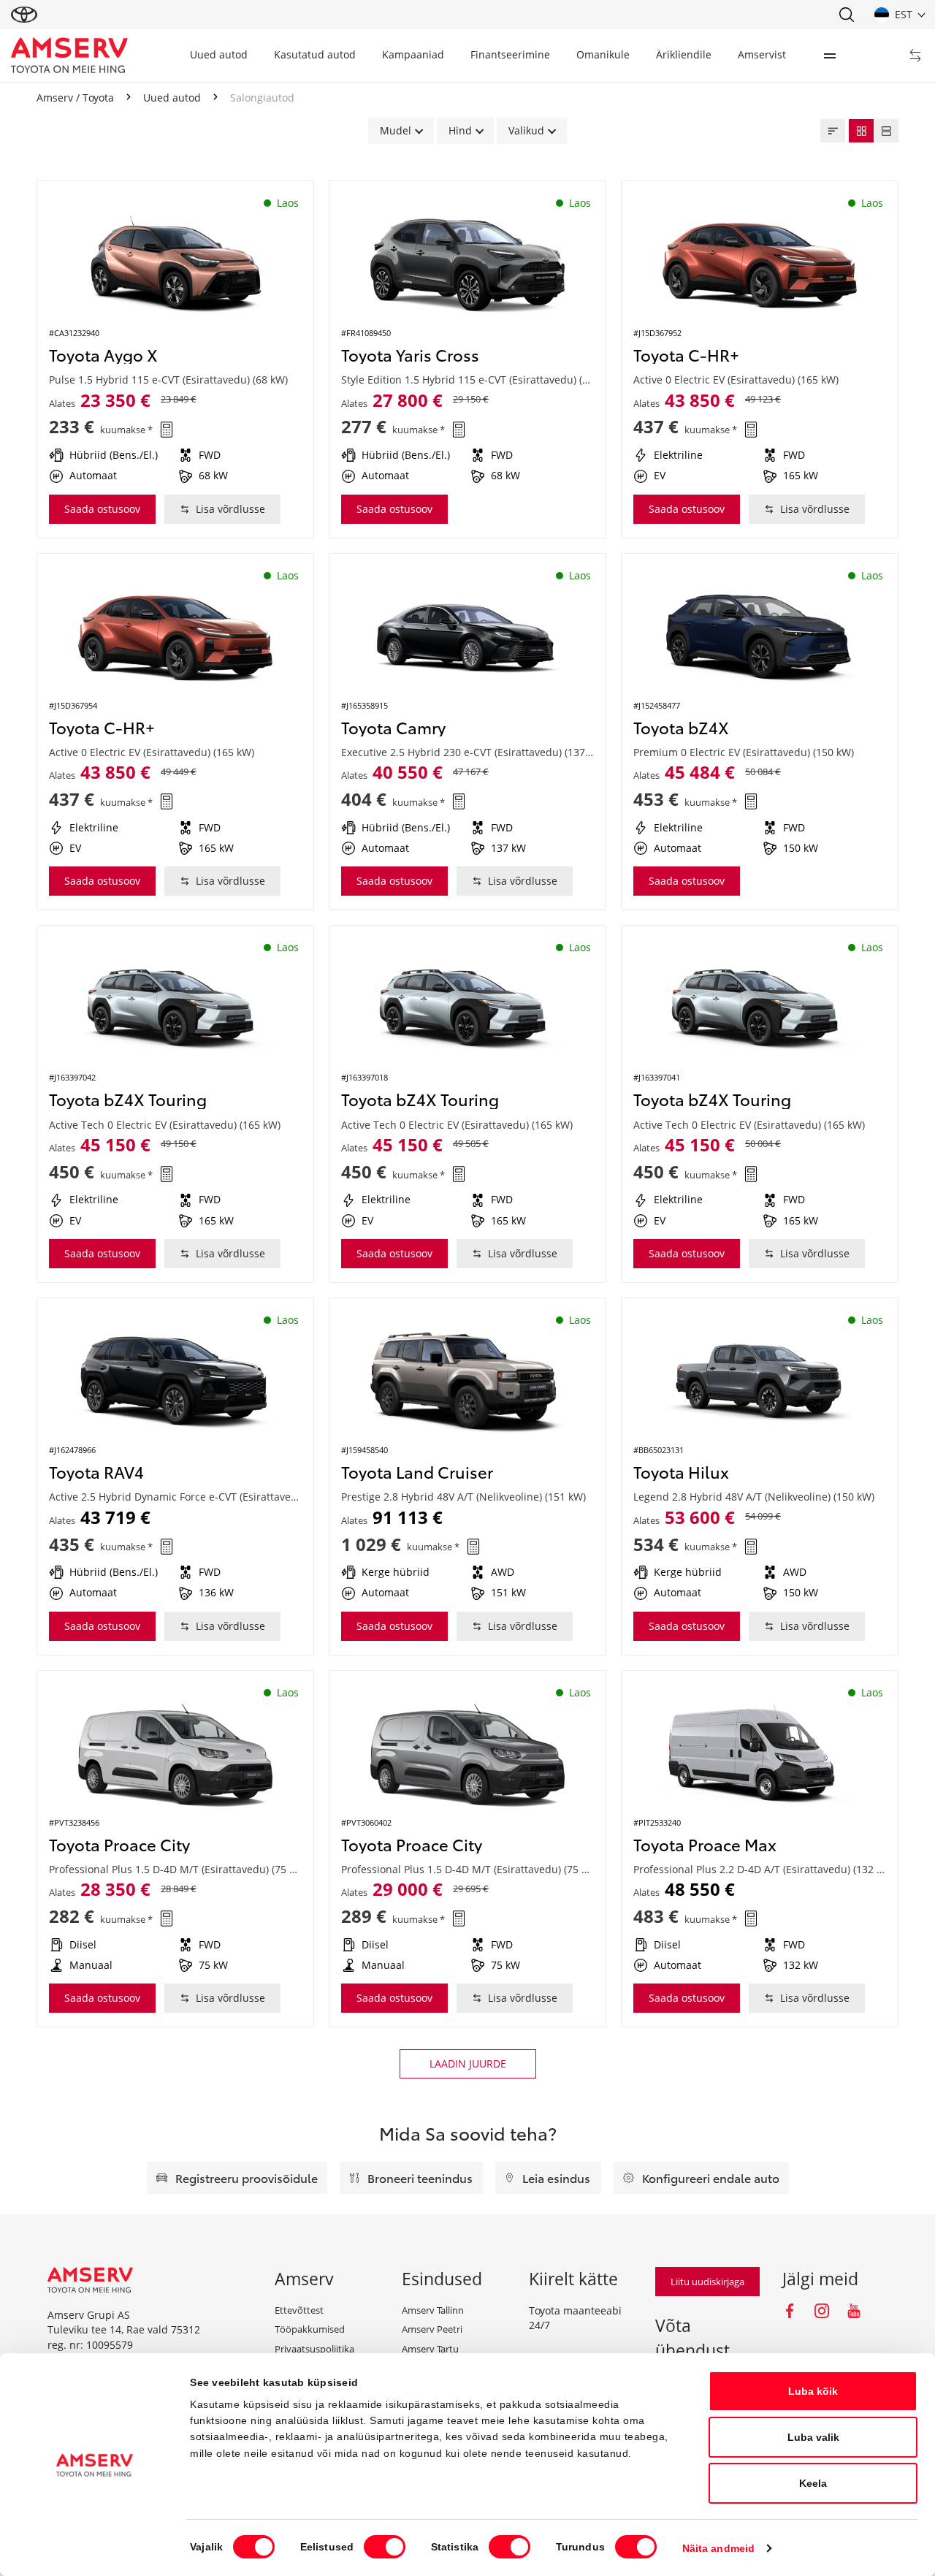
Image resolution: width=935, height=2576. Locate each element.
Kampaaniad (413, 54)
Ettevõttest (299, 2310)
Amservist (762, 54)
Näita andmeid (718, 2548)
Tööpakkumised (310, 2329)
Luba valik (813, 2437)
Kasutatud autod (315, 54)
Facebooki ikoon (790, 2311)
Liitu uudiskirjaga (707, 2282)
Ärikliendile (684, 54)
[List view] (886, 131)
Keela (813, 2483)
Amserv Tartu (430, 2349)
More (830, 56)
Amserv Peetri (432, 2329)
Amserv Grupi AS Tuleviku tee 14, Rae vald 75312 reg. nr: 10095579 (124, 2330)
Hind (460, 130)
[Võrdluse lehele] (915, 56)
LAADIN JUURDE (468, 2064)
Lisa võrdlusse (230, 509)
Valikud (526, 130)
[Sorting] (833, 131)
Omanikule (603, 54)
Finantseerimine (510, 54)
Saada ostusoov (102, 509)
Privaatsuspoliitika (314, 2349)
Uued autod (219, 54)
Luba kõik (813, 2391)
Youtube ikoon (854, 2311)
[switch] (385, 2547)
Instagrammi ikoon (822, 2311)
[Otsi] (846, 15)
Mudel (396, 130)
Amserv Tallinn (433, 2310)
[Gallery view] (861, 131)
